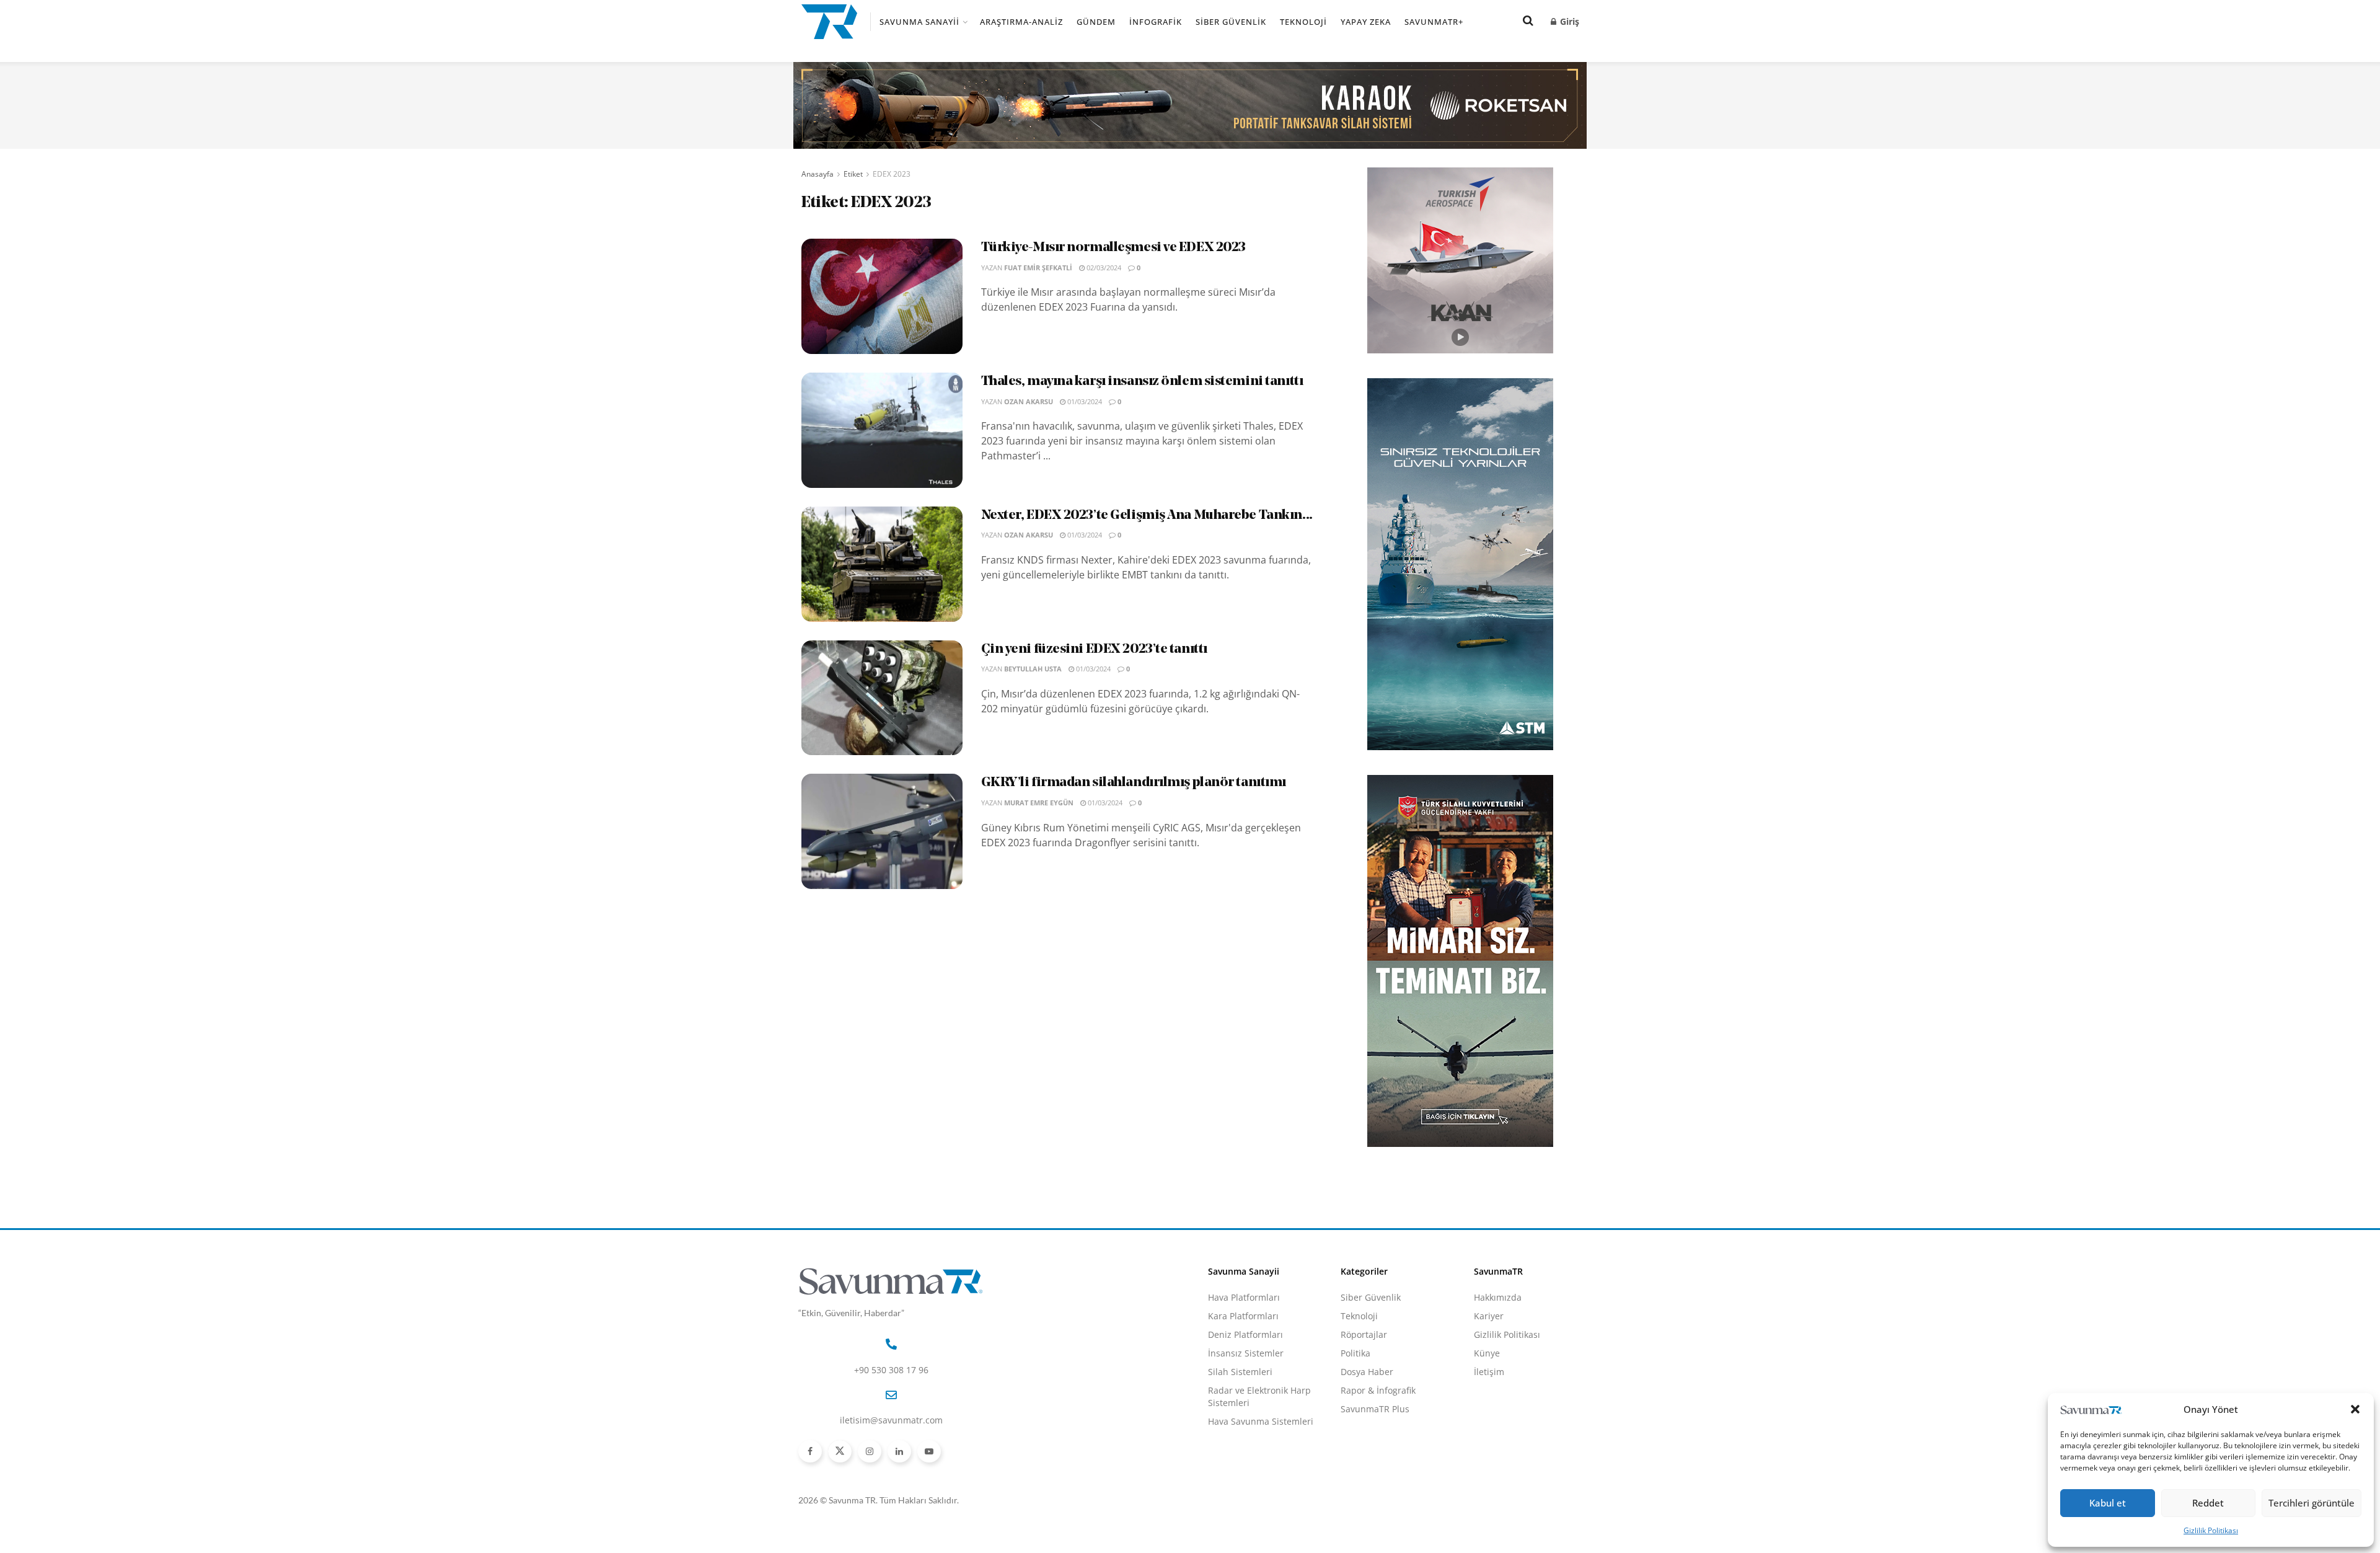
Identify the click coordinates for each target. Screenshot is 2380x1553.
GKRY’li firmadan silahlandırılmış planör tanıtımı (1134, 783)
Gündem (1096, 22)
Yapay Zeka (1366, 22)
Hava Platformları (1244, 1297)
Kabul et (2108, 1503)
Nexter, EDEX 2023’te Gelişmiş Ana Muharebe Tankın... (1147, 515)
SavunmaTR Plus (1375, 1409)
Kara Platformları (1243, 1316)
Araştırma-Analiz (1021, 22)
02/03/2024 (1103, 268)
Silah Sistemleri (1240, 1372)
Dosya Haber (1367, 1372)
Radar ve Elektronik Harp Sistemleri (1259, 1396)
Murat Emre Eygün (1039, 803)
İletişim (1489, 1372)
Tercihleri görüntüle (2312, 1503)
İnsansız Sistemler (1246, 1353)
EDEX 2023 (892, 174)
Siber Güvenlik (1231, 22)
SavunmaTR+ (1434, 22)
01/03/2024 (1084, 401)
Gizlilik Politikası (2211, 1530)
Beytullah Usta (1033, 669)
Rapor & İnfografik (1378, 1390)
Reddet (2208, 1503)
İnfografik (1156, 22)
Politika (1355, 1353)
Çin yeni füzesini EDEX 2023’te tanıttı (1094, 649)
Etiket (853, 174)
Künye (1487, 1353)
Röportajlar (1364, 1334)
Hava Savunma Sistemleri (1261, 1421)
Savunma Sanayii (919, 22)
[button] (2355, 1409)
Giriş (1568, 21)
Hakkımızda (1498, 1297)
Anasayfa (818, 174)
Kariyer (1489, 1316)
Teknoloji (1303, 22)
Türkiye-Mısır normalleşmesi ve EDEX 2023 (1113, 248)
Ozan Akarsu (1029, 401)
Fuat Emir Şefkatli (1038, 268)
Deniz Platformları (1245, 1334)
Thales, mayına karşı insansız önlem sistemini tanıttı (1142, 382)
